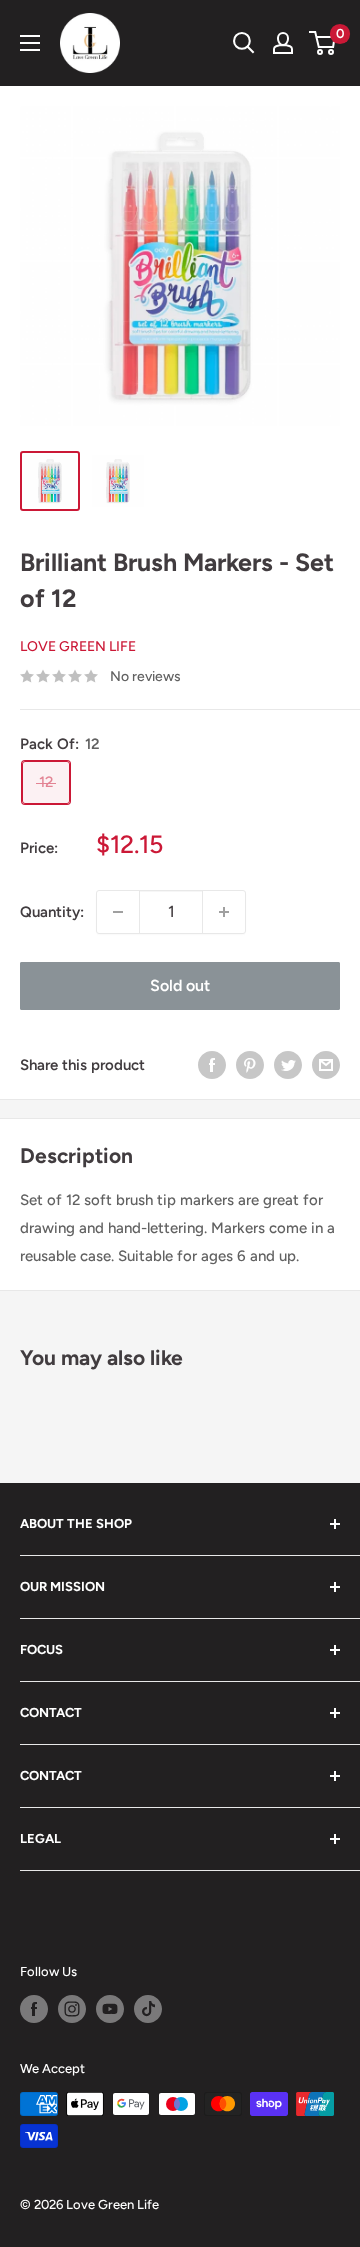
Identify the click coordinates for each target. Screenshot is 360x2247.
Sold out (180, 985)
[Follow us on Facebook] (34, 2009)
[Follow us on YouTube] (110, 2009)
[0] (323, 43)
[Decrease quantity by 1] (118, 912)
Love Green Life (78, 646)
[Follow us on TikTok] (148, 2009)
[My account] (283, 43)
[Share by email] (326, 1064)
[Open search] (244, 43)
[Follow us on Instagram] (72, 2009)
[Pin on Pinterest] (250, 1064)
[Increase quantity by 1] (224, 912)
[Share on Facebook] (212, 1064)
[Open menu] (30, 43)
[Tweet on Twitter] (288, 1064)
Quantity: (52, 912)
